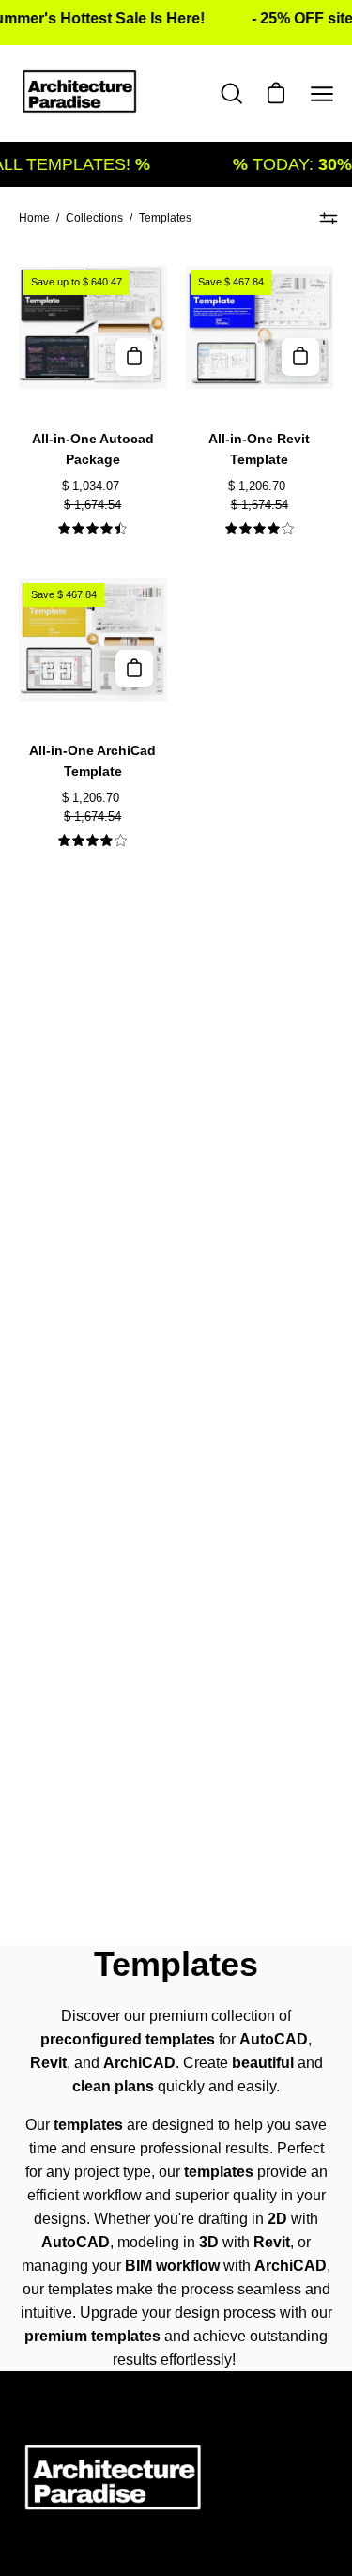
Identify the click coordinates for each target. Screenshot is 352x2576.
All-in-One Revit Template (259, 449)
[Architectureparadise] (80, 93)
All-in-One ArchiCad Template (92, 761)
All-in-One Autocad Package (93, 449)
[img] (92, 529)
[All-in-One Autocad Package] (134, 357)
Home (34, 218)
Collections (94, 218)
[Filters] (329, 218)
